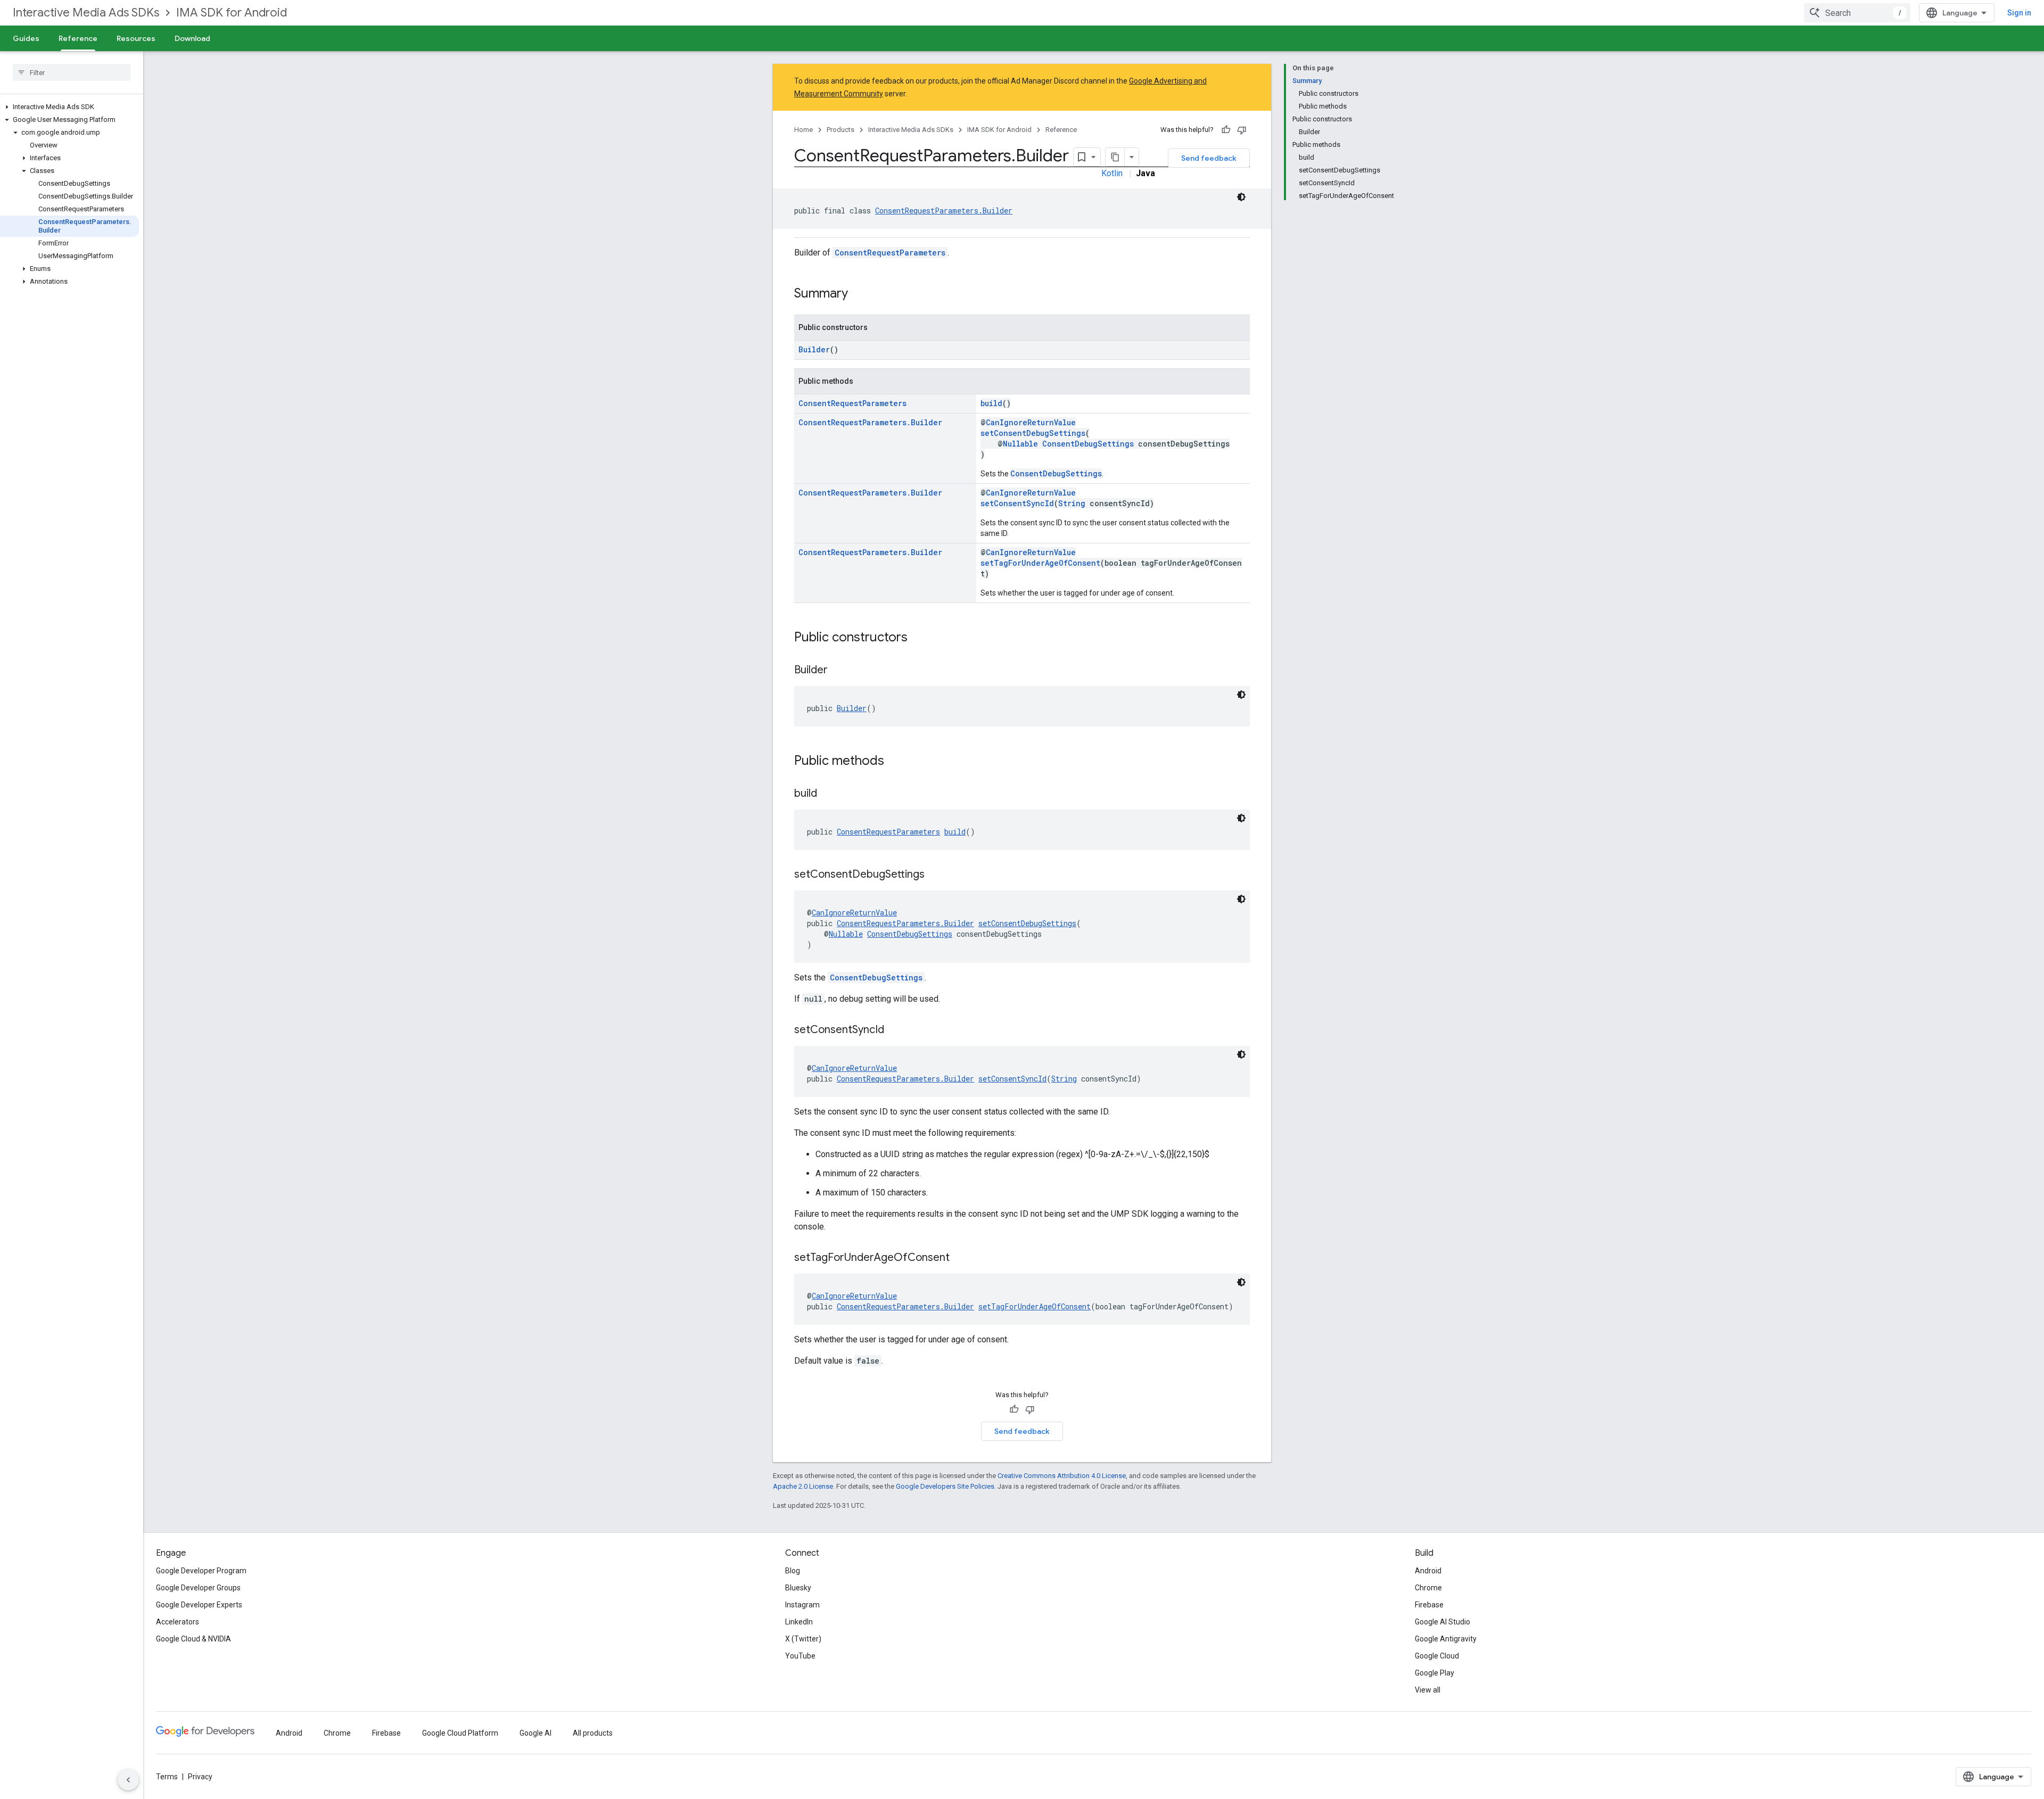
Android (1428, 1571)
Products (840, 130)
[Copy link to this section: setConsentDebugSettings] (935, 875)
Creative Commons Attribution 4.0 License (1062, 1476)
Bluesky (798, 1588)
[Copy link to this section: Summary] (859, 294)
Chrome (1428, 1588)
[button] (69, 107)
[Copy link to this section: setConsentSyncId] (895, 1030)
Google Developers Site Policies (945, 1486)
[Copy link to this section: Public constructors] (918, 638)
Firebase (1429, 1605)
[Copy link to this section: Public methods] (895, 762)
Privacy (200, 1777)
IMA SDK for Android (232, 13)
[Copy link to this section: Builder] (838, 671)
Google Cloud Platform (460, 1733)
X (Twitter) (803, 1639)
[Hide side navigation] (128, 1780)
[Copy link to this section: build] (828, 794)
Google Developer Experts (199, 1605)
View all (1428, 1690)
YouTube (800, 1656)
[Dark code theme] (1241, 197)
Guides (26, 38)
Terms (167, 1777)
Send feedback (1209, 158)
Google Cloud (1437, 1656)
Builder (814, 349)
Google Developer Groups (198, 1588)
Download (192, 38)
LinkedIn (799, 1622)
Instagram (802, 1605)
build (991, 403)
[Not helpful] (1242, 130)
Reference (78, 38)
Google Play (1435, 1673)
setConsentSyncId (1017, 503)
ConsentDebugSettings (1088, 444)
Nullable (1020, 444)
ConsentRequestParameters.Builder (944, 211)
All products (593, 1733)
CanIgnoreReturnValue (1031, 422)
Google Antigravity (1446, 1639)
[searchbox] (72, 72)
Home (803, 130)
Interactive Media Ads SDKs (86, 13)
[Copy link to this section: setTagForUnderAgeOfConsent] (960, 1258)
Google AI (535, 1733)
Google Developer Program (201, 1571)
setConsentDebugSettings (1033, 433)
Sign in (2019, 13)
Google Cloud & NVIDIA (193, 1639)
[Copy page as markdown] (1115, 157)
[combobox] (1857, 13)
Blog (793, 1571)
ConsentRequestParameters (890, 253)
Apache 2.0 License (803, 1486)
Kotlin (1112, 173)
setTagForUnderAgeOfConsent (1040, 563)
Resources (136, 38)
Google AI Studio (1443, 1622)
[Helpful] (1226, 130)
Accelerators (178, 1622)
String (1072, 503)
